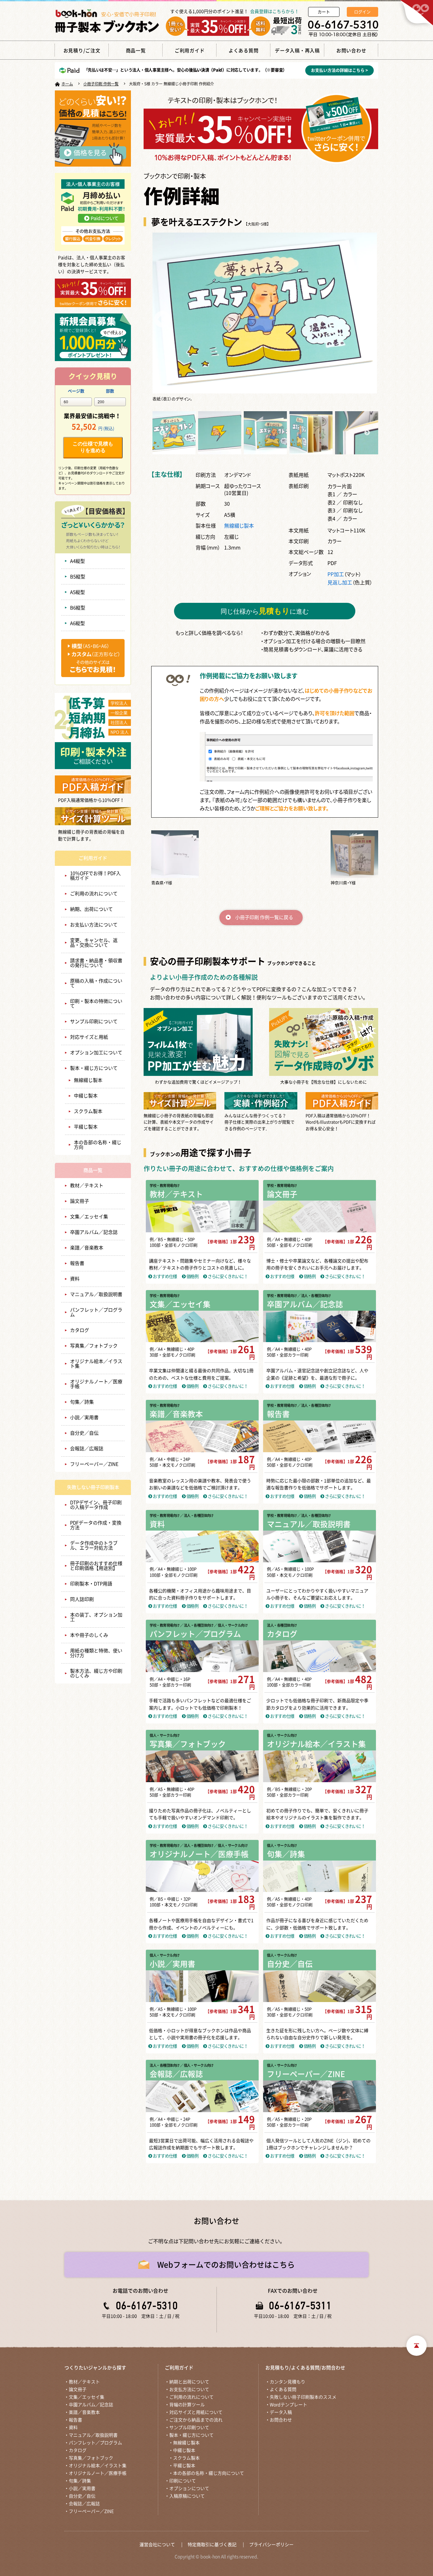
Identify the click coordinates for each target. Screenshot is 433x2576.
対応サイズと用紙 (89, 1037)
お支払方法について (189, 2389)
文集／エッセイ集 (89, 1217)
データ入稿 (281, 2412)
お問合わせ (281, 2420)
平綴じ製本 (86, 1127)
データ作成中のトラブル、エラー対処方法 (94, 1545)
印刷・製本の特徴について (96, 1004)
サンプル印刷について (94, 1021)
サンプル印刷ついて (189, 2428)
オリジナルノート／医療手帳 (96, 1384)
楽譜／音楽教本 (87, 1248)
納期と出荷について (189, 2382)
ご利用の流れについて (94, 894)
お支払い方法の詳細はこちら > (339, 70)
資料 (75, 1279)
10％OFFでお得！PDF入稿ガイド (95, 876)
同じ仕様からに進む (265, 611)
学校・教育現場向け (165, 1186)
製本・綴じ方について (94, 1068)
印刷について (183, 2481)
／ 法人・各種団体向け (314, 1296)
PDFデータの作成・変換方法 (96, 1525)
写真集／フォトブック (94, 1346)
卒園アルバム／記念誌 (94, 1232)
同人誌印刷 (82, 1599)
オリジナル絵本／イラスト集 (96, 1364)
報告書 (77, 1263)
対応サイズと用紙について (196, 2412)
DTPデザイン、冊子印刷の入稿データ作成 (96, 1505)
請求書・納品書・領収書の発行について (96, 963)
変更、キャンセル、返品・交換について (94, 943)
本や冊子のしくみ (89, 1635)
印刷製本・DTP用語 (91, 1584)
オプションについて (189, 2488)
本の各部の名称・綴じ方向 (98, 1145)
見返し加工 (340, 582)
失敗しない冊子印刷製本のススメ (303, 2397)
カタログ (80, 1330)
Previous (162, 317)
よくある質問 (283, 2389)
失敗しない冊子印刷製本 (93, 1487)
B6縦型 (78, 608)
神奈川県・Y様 (343, 883)
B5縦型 (78, 577)
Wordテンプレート (288, 2405)
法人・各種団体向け (282, 1625)
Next (367, 317)
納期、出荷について (91, 909)
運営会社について (157, 2545)
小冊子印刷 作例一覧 (101, 84)
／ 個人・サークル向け (231, 1625)
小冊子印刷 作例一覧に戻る (264, 917)
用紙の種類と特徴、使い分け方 (96, 1653)
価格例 (192, 1276)
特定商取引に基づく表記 (212, 2545)
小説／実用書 (84, 1417)
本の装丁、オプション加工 (96, 1617)
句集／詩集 (82, 1402)
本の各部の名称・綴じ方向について (209, 2473)
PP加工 (336, 574)
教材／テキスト (87, 1186)
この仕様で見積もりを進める (93, 447)
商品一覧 (93, 1170)
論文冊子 (80, 1201)
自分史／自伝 (84, 1433)
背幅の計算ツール (187, 2405)
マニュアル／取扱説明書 (96, 1294)
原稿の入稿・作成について (96, 983)
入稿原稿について (187, 2496)
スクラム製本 (88, 1111)
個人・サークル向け (165, 1735)
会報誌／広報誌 (87, 1449)
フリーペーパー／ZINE (94, 1464)
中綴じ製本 (86, 1096)
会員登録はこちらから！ (275, 11)
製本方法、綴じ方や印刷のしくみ (96, 1673)
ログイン (362, 12)
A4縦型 (78, 561)
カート (324, 12)
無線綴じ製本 (88, 1080)
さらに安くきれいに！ (227, 1276)
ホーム (67, 84)
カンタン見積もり (288, 2382)
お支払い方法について (94, 925)
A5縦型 (78, 592)
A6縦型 (78, 623)
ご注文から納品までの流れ (196, 2420)
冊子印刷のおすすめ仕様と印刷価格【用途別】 (96, 1566)
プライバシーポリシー (271, 2545)
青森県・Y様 (162, 883)
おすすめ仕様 (164, 1276)
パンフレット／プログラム (96, 1312)
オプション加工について (96, 1053)
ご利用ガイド (93, 858)
